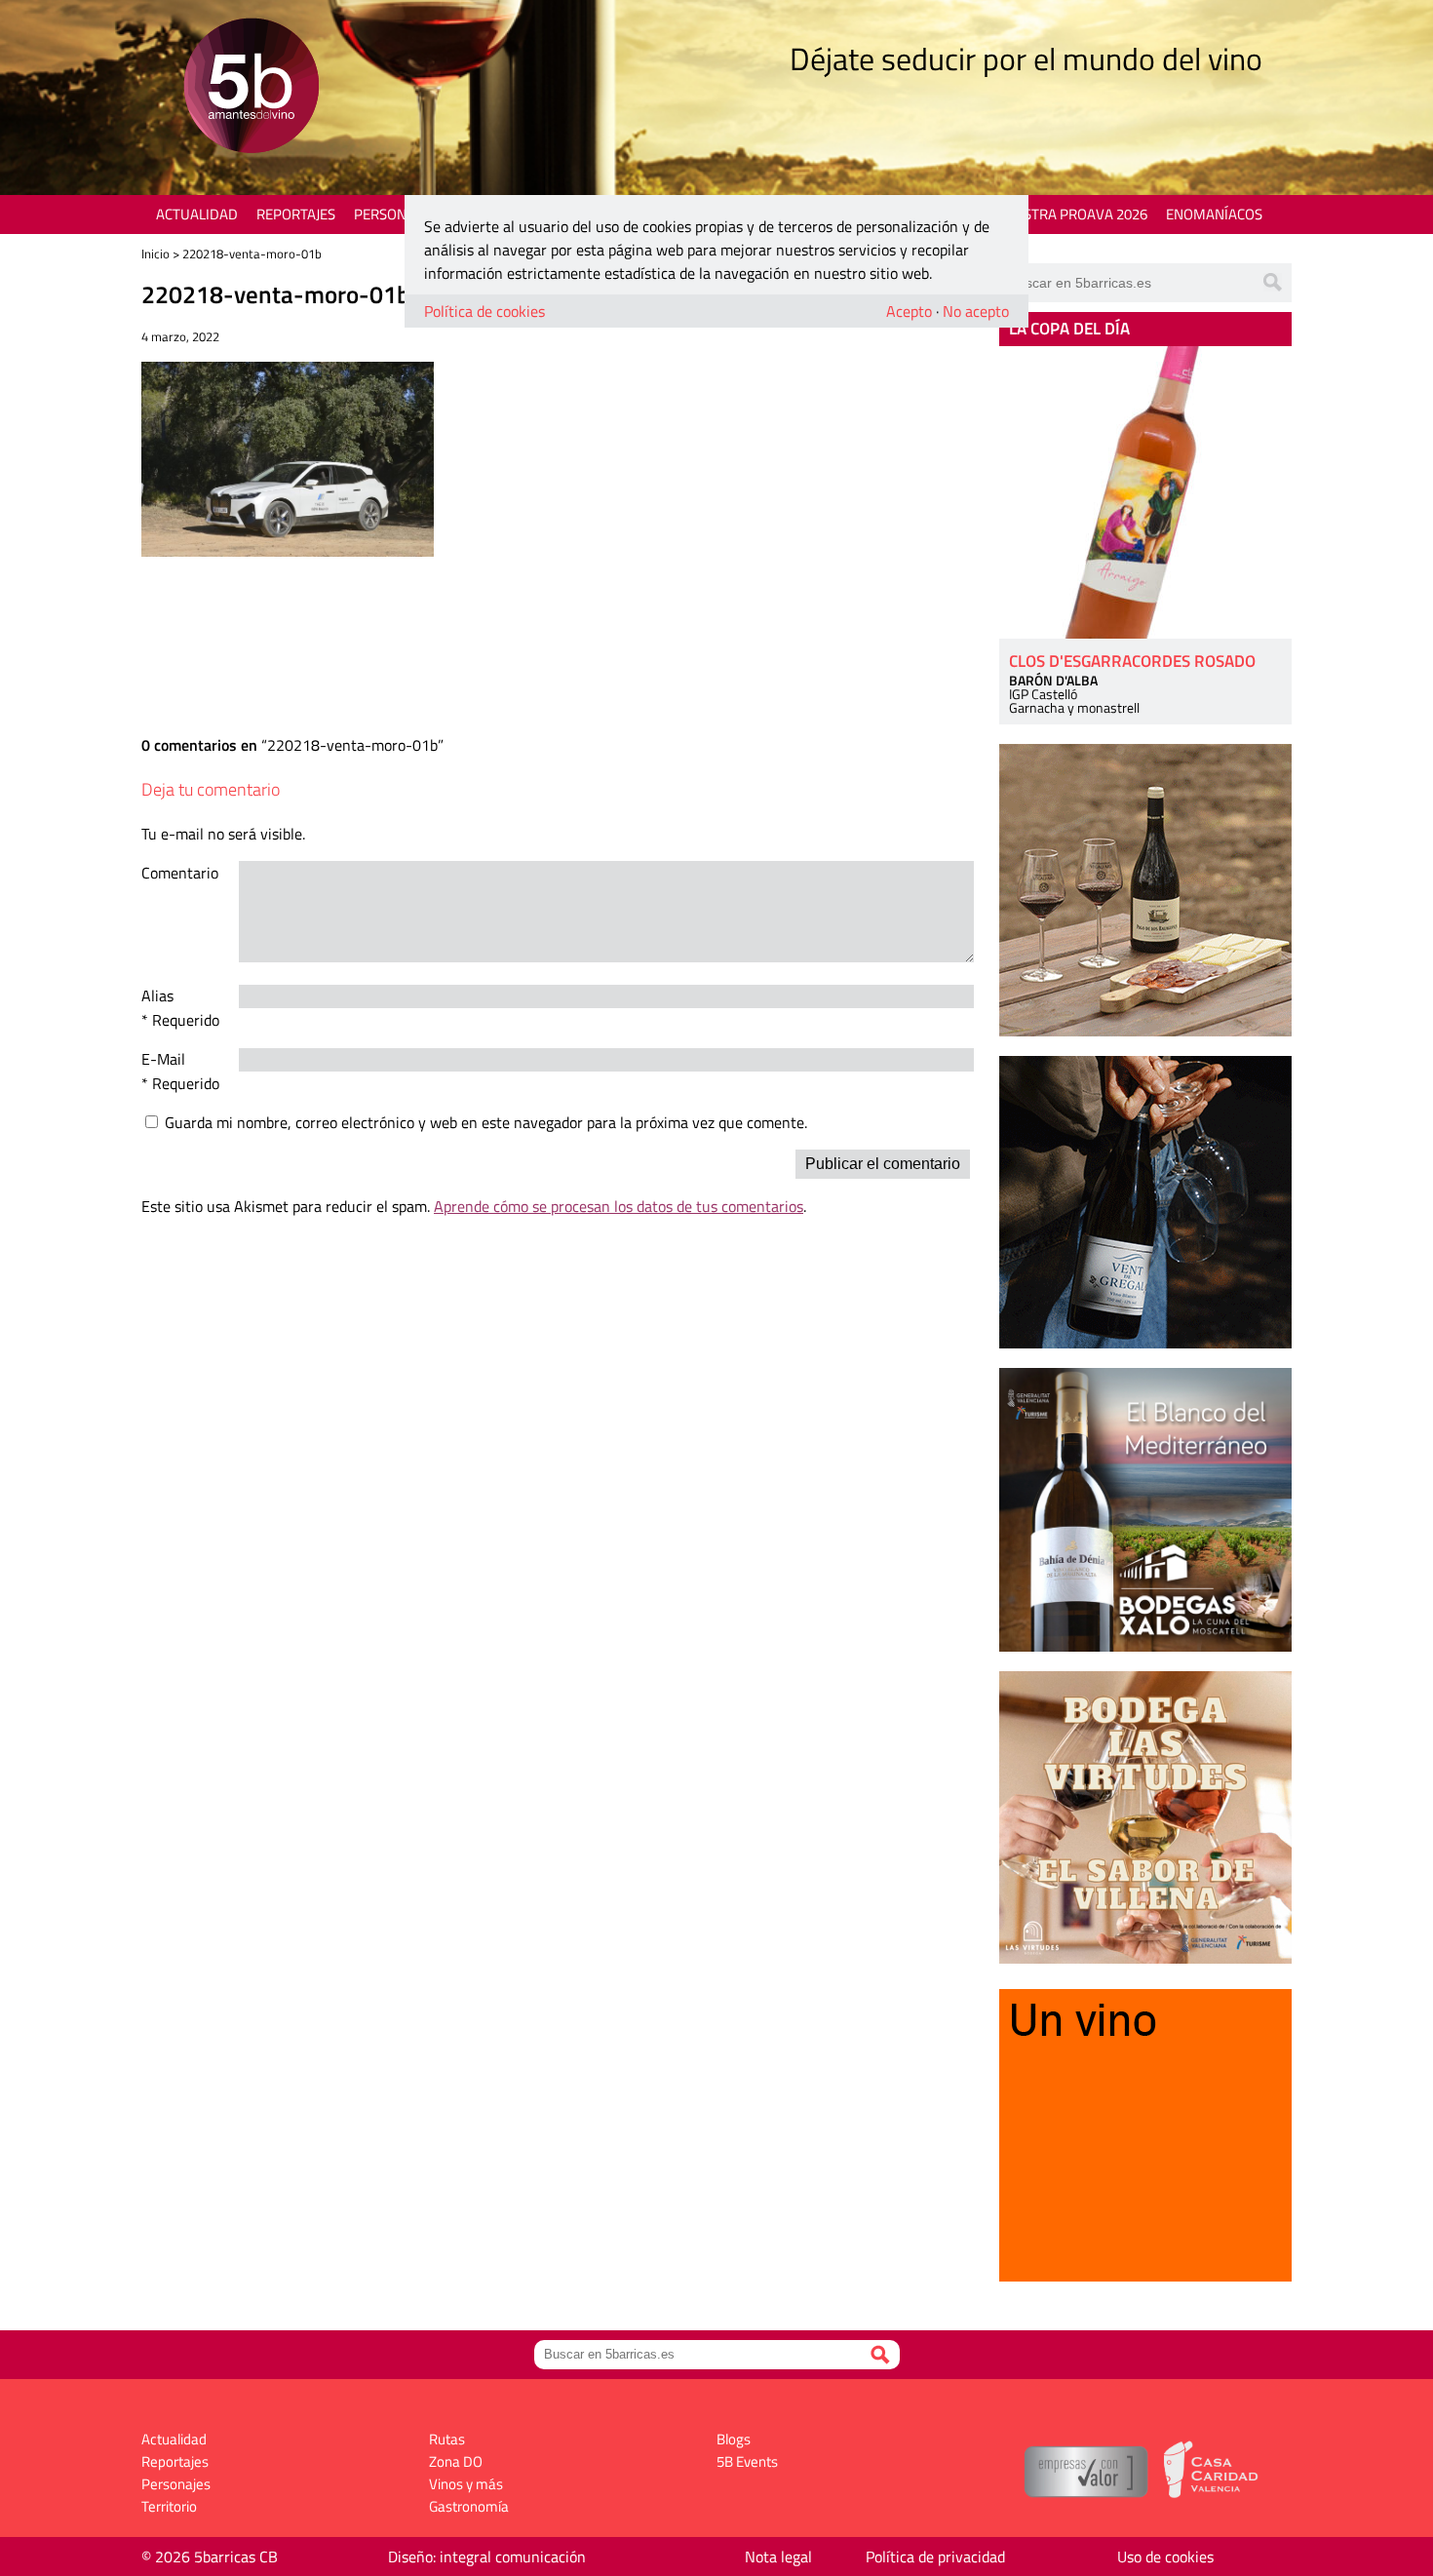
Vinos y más (466, 2484)
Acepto (909, 311)
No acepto (976, 311)
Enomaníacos (1214, 214)
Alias (157, 995)
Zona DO (456, 2461)
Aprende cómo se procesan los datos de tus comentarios (619, 1206)
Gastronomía (469, 2506)
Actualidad (197, 214)
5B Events (747, 2461)
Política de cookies (484, 311)
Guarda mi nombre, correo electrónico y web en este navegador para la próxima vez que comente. (486, 1122)
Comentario (180, 873)
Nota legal (778, 2556)
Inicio (155, 254)
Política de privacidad (935, 2556)
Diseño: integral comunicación (487, 2556)
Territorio (169, 2506)
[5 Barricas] (251, 88)
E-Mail (163, 1059)
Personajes (394, 214)
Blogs (734, 2439)
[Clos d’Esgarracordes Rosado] (1145, 492)
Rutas (447, 2439)
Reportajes (296, 214)
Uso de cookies (1165, 2556)
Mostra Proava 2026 (1074, 214)
